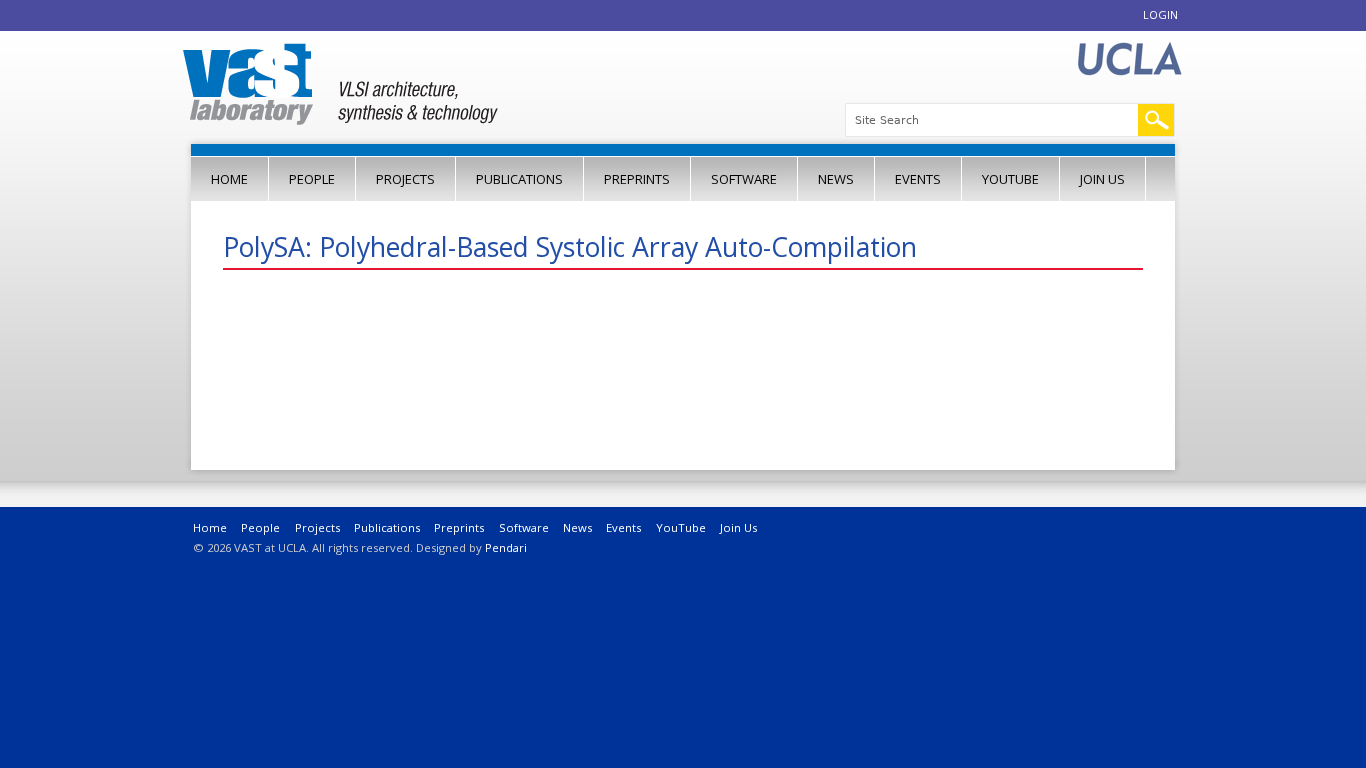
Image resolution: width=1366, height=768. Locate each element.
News (836, 179)
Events (918, 179)
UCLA (1129, 59)
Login (1160, 14)
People (312, 179)
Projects (405, 179)
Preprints (637, 179)
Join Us (1102, 179)
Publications (519, 179)
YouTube (1010, 179)
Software (744, 179)
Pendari (506, 547)
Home (229, 179)
